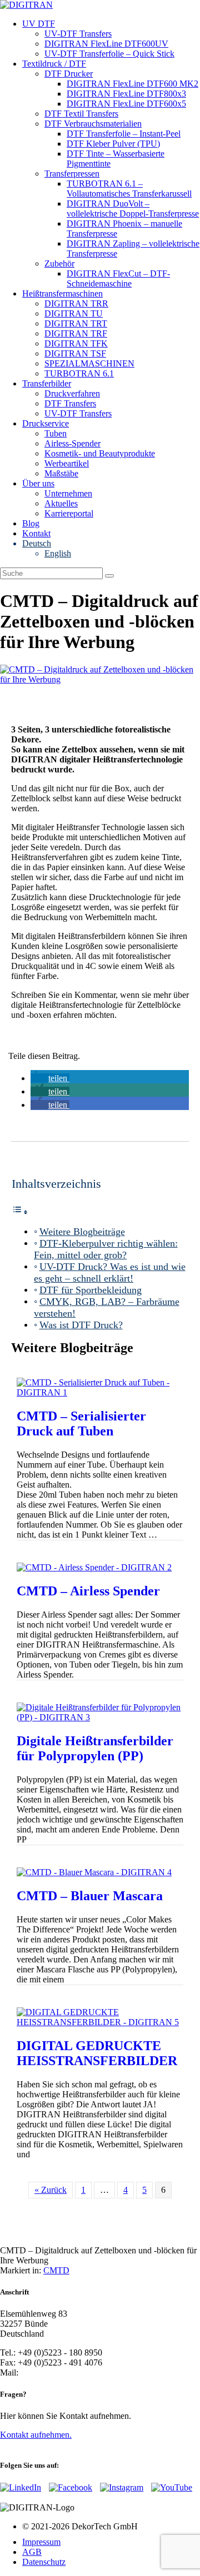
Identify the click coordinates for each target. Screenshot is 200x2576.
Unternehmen (68, 493)
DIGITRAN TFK (76, 343)
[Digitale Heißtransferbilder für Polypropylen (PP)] (100, 1717)
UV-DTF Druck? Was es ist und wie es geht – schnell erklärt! (110, 1272)
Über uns (38, 483)
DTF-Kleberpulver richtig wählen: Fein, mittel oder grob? (106, 1249)
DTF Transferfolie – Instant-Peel (124, 134)
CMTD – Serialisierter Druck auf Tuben (81, 1423)
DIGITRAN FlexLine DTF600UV (106, 44)
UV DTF (39, 24)
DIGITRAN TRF (76, 333)
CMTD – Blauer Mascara (90, 1896)
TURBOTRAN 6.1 (79, 373)
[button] (50, 1078)
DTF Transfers (70, 403)
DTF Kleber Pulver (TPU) (113, 144)
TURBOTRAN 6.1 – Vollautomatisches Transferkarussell (129, 189)
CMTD (56, 2270)
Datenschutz (44, 2562)
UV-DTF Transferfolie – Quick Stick (109, 54)
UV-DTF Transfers (78, 34)
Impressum (41, 2542)
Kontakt (36, 533)
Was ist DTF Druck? (81, 1325)
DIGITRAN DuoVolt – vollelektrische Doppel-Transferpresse (133, 209)
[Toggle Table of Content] (20, 1212)
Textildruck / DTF (54, 64)
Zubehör (59, 263)
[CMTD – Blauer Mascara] (94, 1872)
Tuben (56, 433)
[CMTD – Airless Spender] (94, 1567)
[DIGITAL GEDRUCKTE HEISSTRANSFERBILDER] (100, 2022)
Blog (31, 523)
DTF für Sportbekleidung (91, 1290)
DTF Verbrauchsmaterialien (93, 124)
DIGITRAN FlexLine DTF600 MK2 (132, 84)
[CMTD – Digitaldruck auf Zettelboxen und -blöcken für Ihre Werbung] (100, 679)
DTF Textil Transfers (81, 114)
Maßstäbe (61, 473)
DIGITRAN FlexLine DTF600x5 (126, 104)
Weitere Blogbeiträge (82, 1232)
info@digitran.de (50, 2372)
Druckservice (46, 423)
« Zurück (51, 2190)
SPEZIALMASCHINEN (89, 363)
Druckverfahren (72, 393)
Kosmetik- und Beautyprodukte (100, 453)
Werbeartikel (67, 463)
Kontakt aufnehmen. (36, 2435)
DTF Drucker (69, 74)
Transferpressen (72, 174)
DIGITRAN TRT (76, 323)
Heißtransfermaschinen (62, 293)
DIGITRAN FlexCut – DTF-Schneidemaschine (118, 278)
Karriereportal (69, 513)
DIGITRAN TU (74, 313)
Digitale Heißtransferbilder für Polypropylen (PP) (95, 1748)
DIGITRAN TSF (75, 353)
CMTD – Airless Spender (88, 1591)
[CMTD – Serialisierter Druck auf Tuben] (100, 1392)
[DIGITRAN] (26, 5)
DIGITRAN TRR (76, 303)
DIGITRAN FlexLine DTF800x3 (126, 94)
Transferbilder (47, 383)
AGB (32, 2552)
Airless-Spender (72, 443)
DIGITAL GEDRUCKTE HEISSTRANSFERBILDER (97, 2053)
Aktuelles (61, 503)
